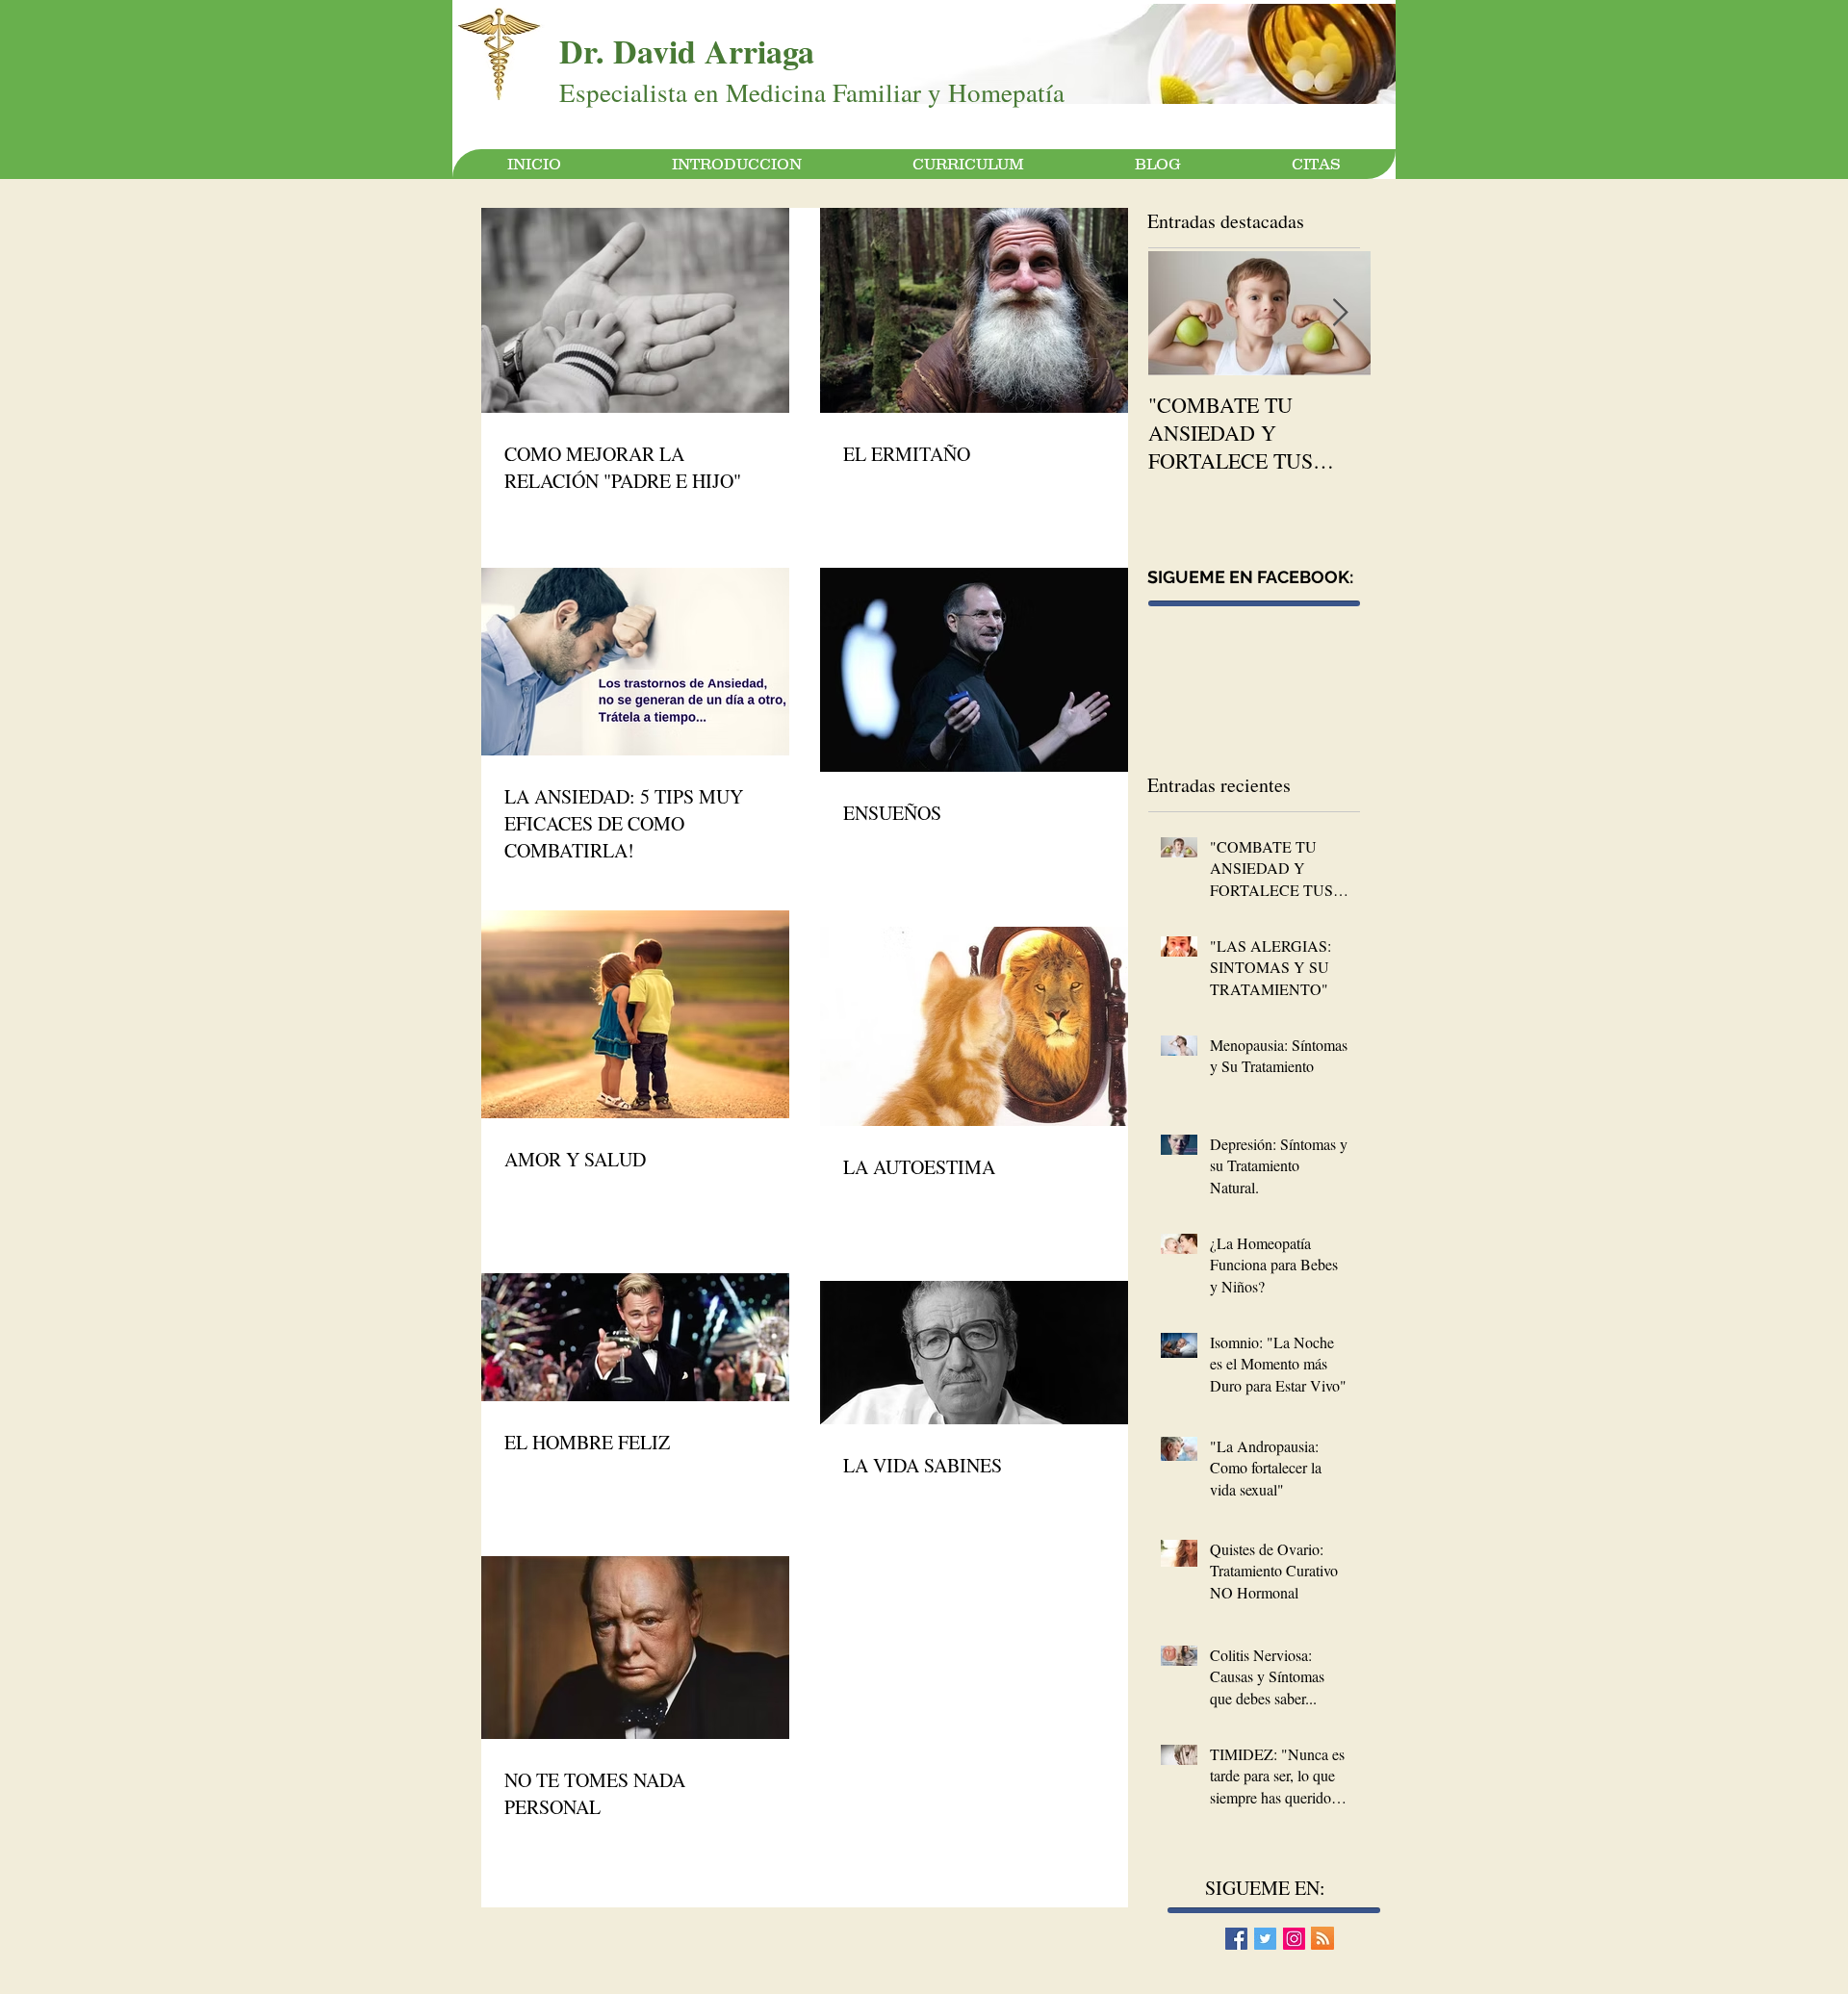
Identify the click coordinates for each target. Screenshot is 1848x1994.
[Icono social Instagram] (1294, 1939)
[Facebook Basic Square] (1236, 1939)
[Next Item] (1340, 313)
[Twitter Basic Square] (1265, 1939)
